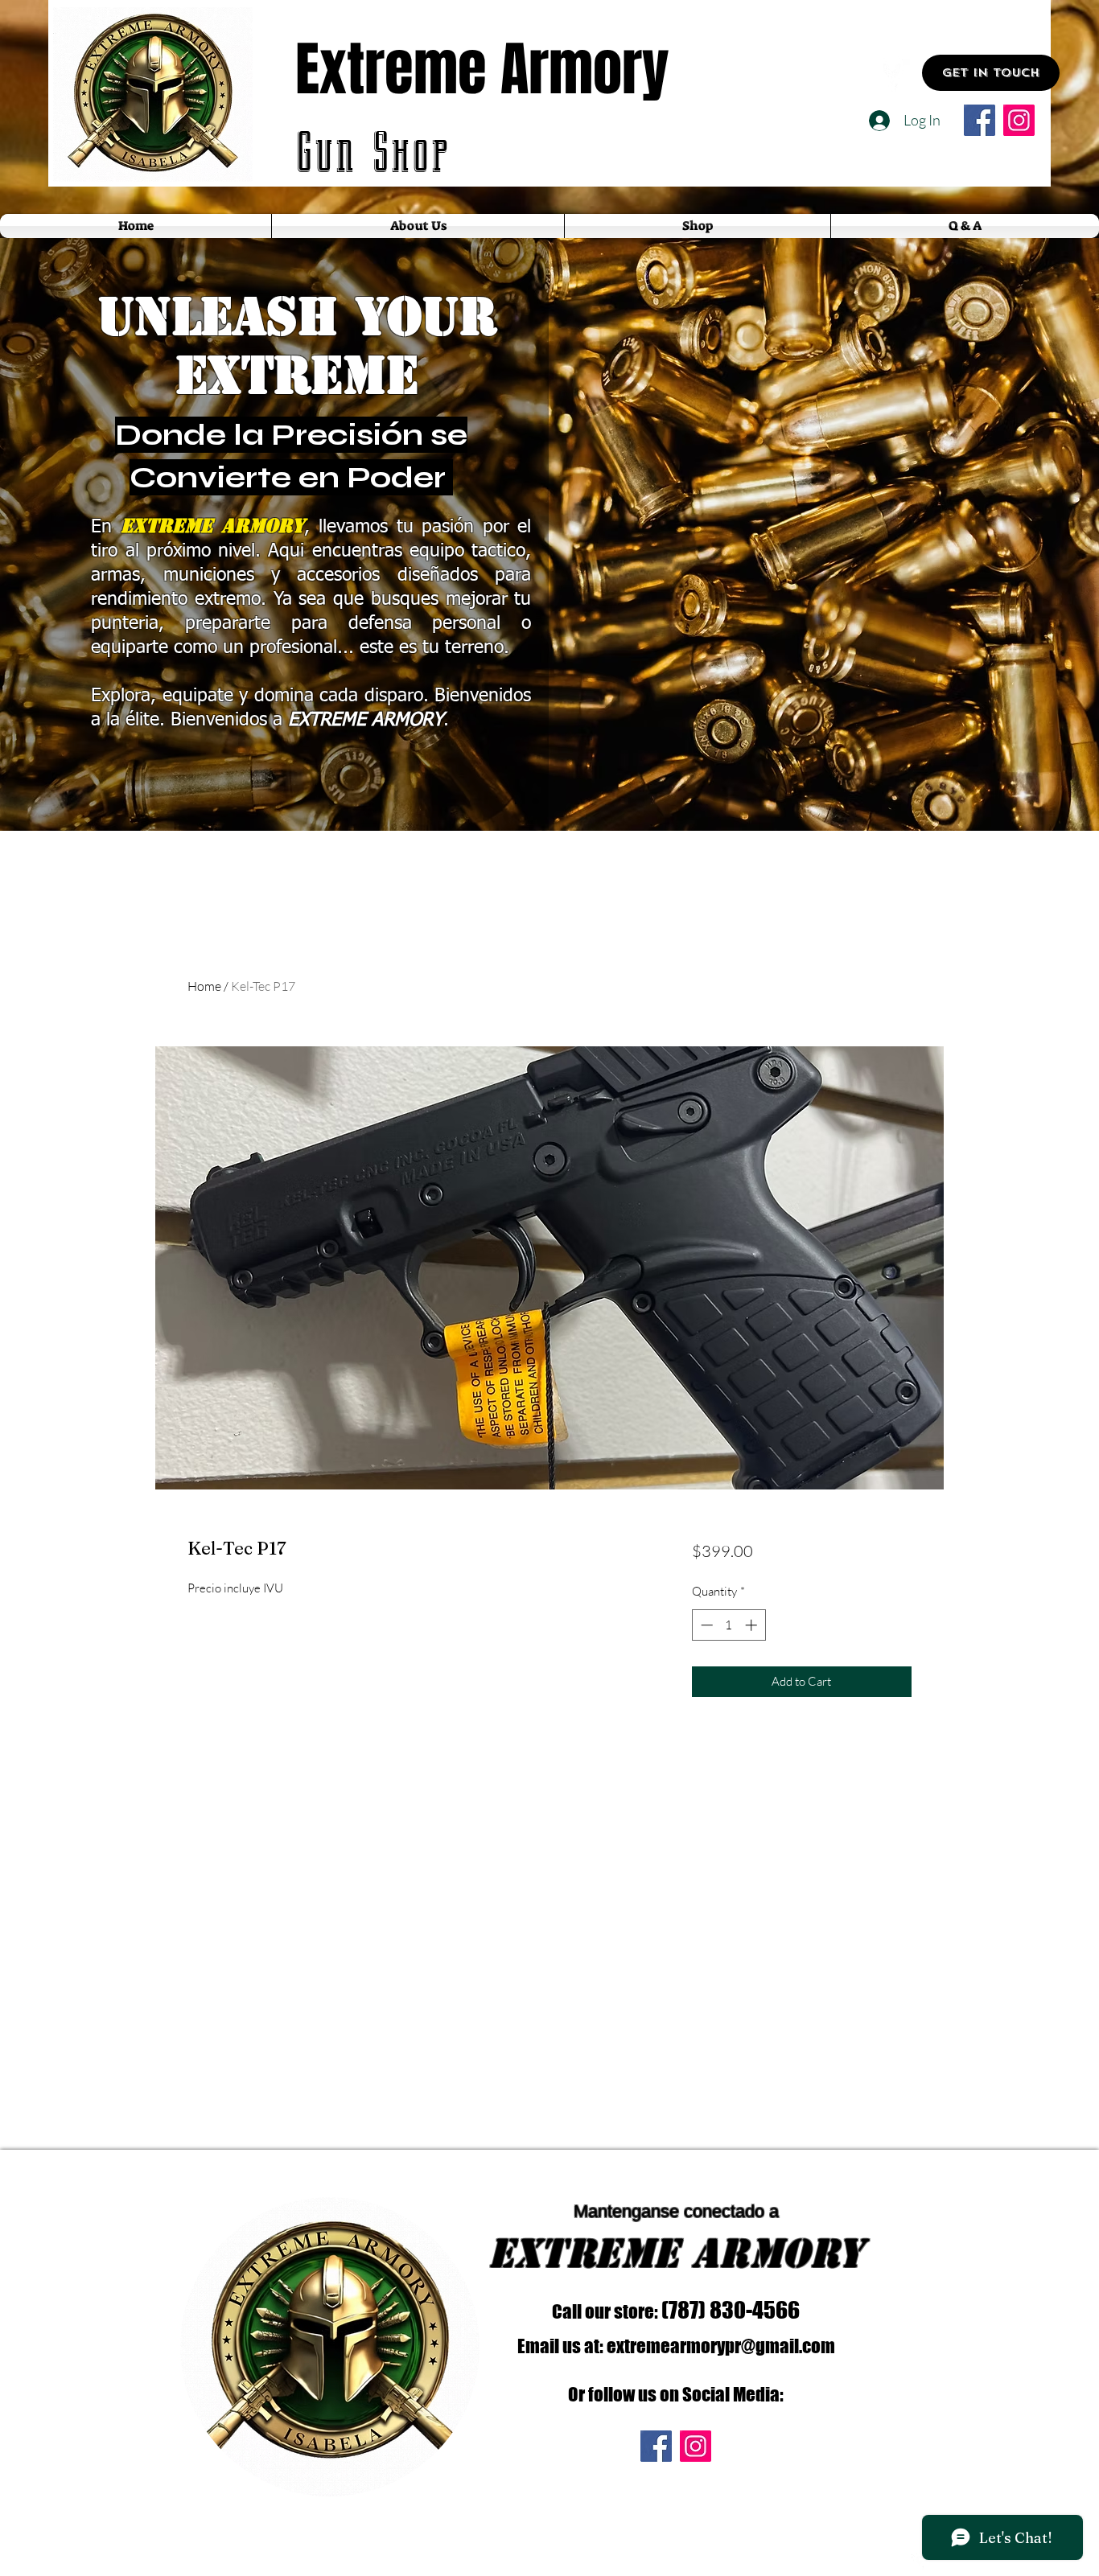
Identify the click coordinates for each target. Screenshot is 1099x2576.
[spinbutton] (729, 1625)
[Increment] (753, 1625)
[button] (991, 73)
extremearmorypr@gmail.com (721, 2346)
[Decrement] (705, 1625)
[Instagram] (1019, 120)
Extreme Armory (482, 70)
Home (204, 986)
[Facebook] (980, 120)
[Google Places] (892, 73)
